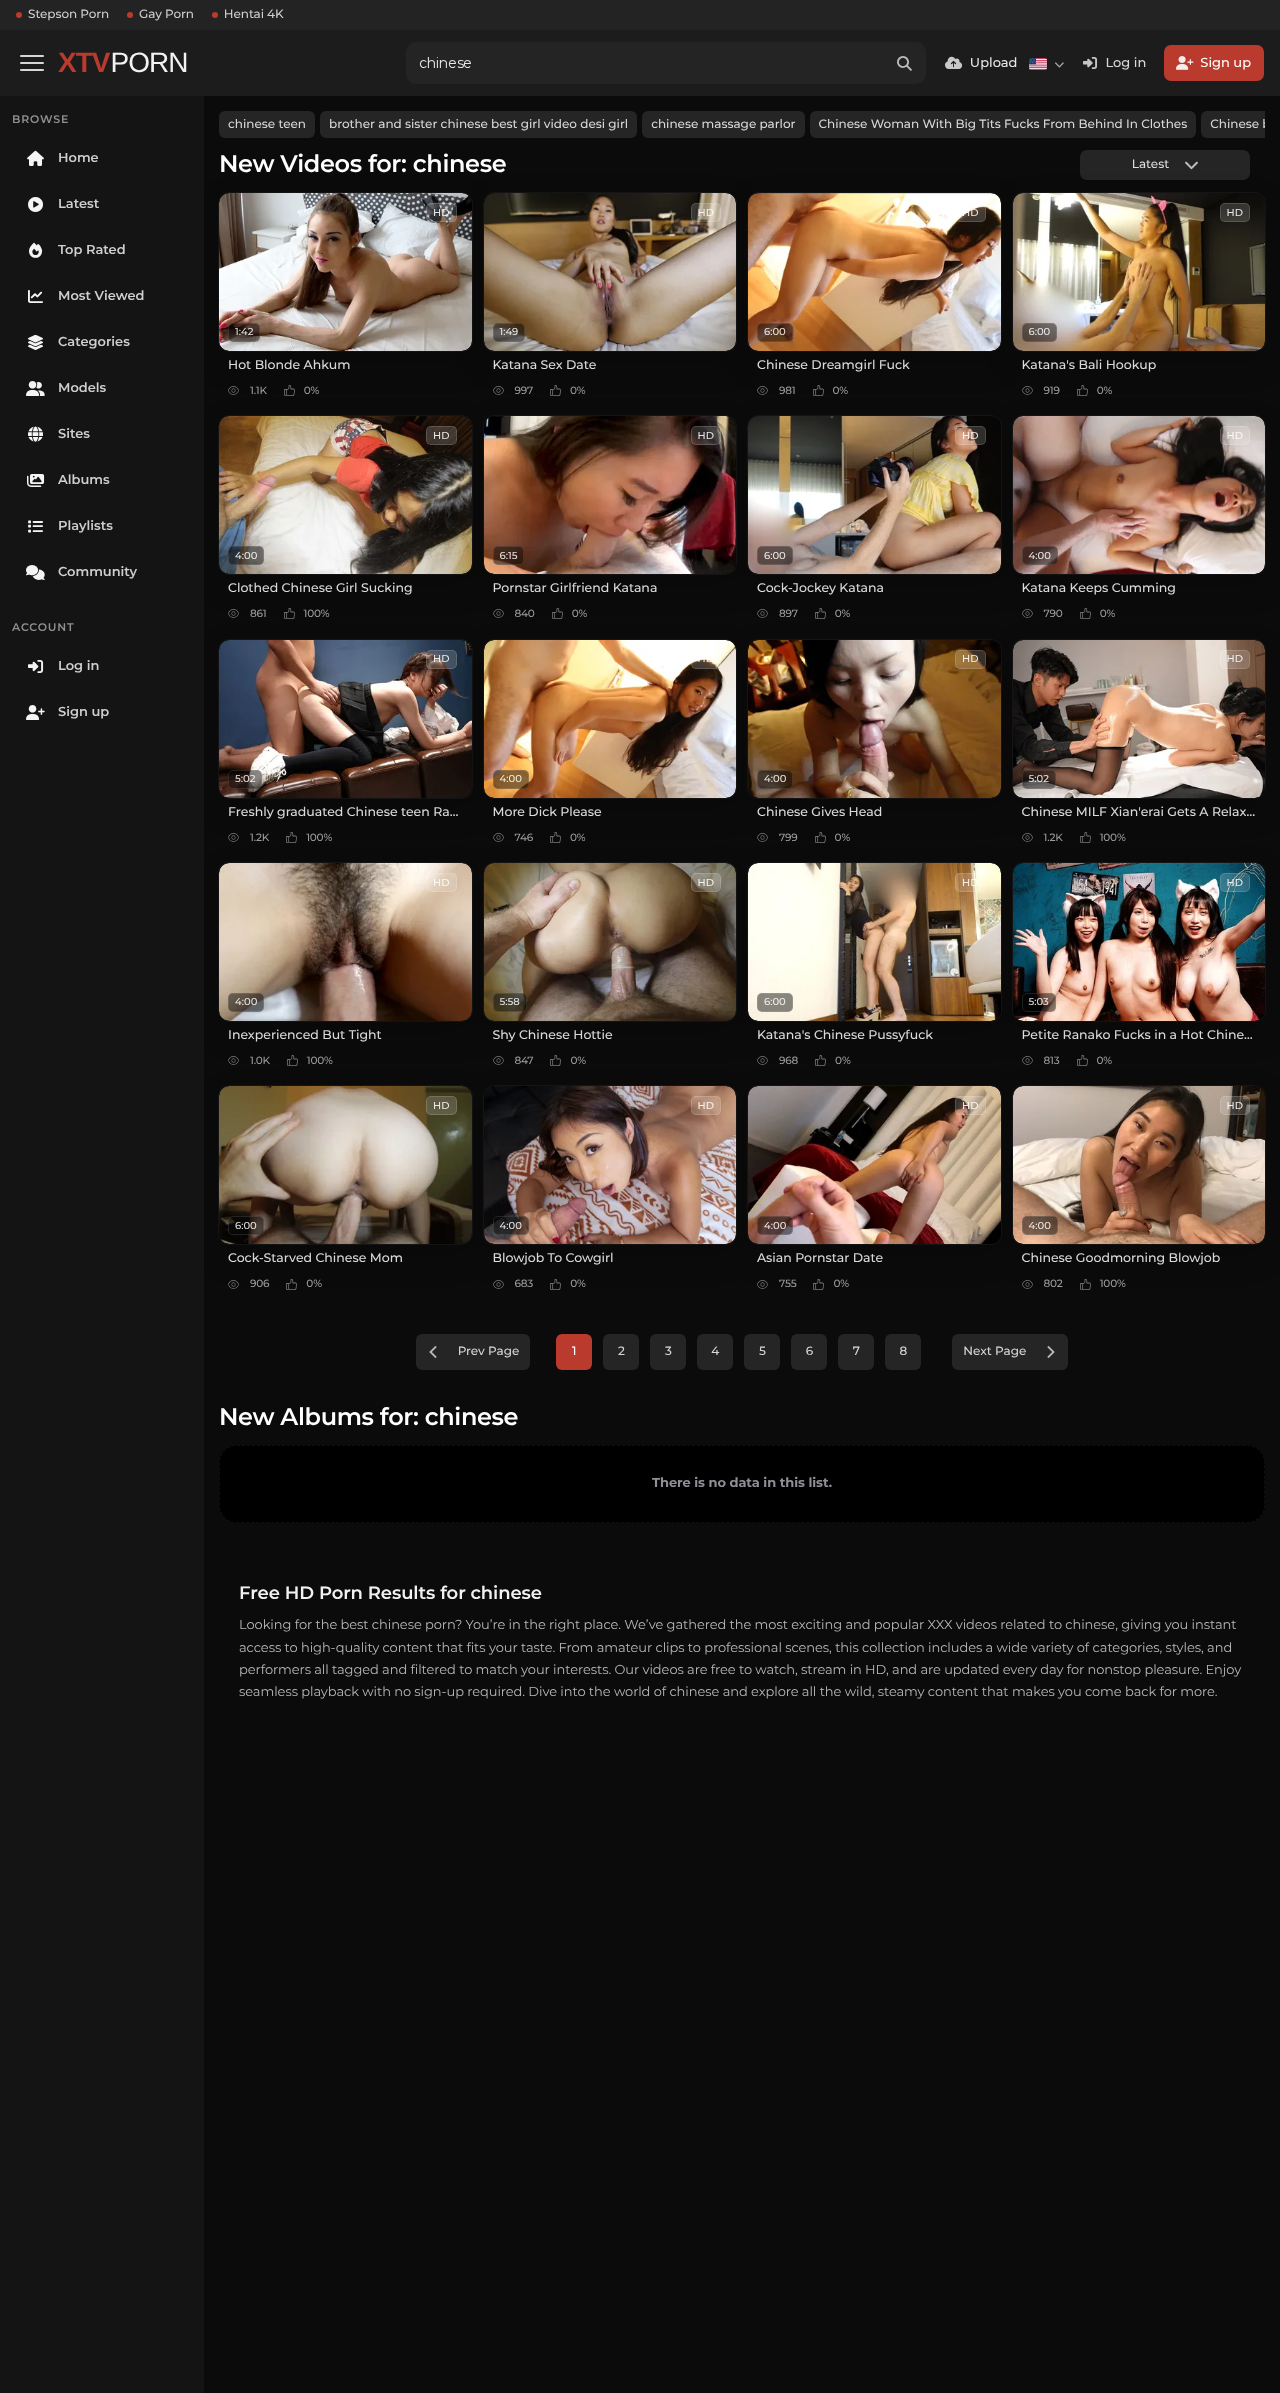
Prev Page (489, 1351)
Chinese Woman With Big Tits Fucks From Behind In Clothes (1003, 124)
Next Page (994, 1351)
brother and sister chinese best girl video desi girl (478, 124)
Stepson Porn (68, 14)
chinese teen (267, 124)
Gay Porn (166, 14)
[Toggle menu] (32, 63)
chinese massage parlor (723, 124)
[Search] (905, 63)
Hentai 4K (254, 14)
